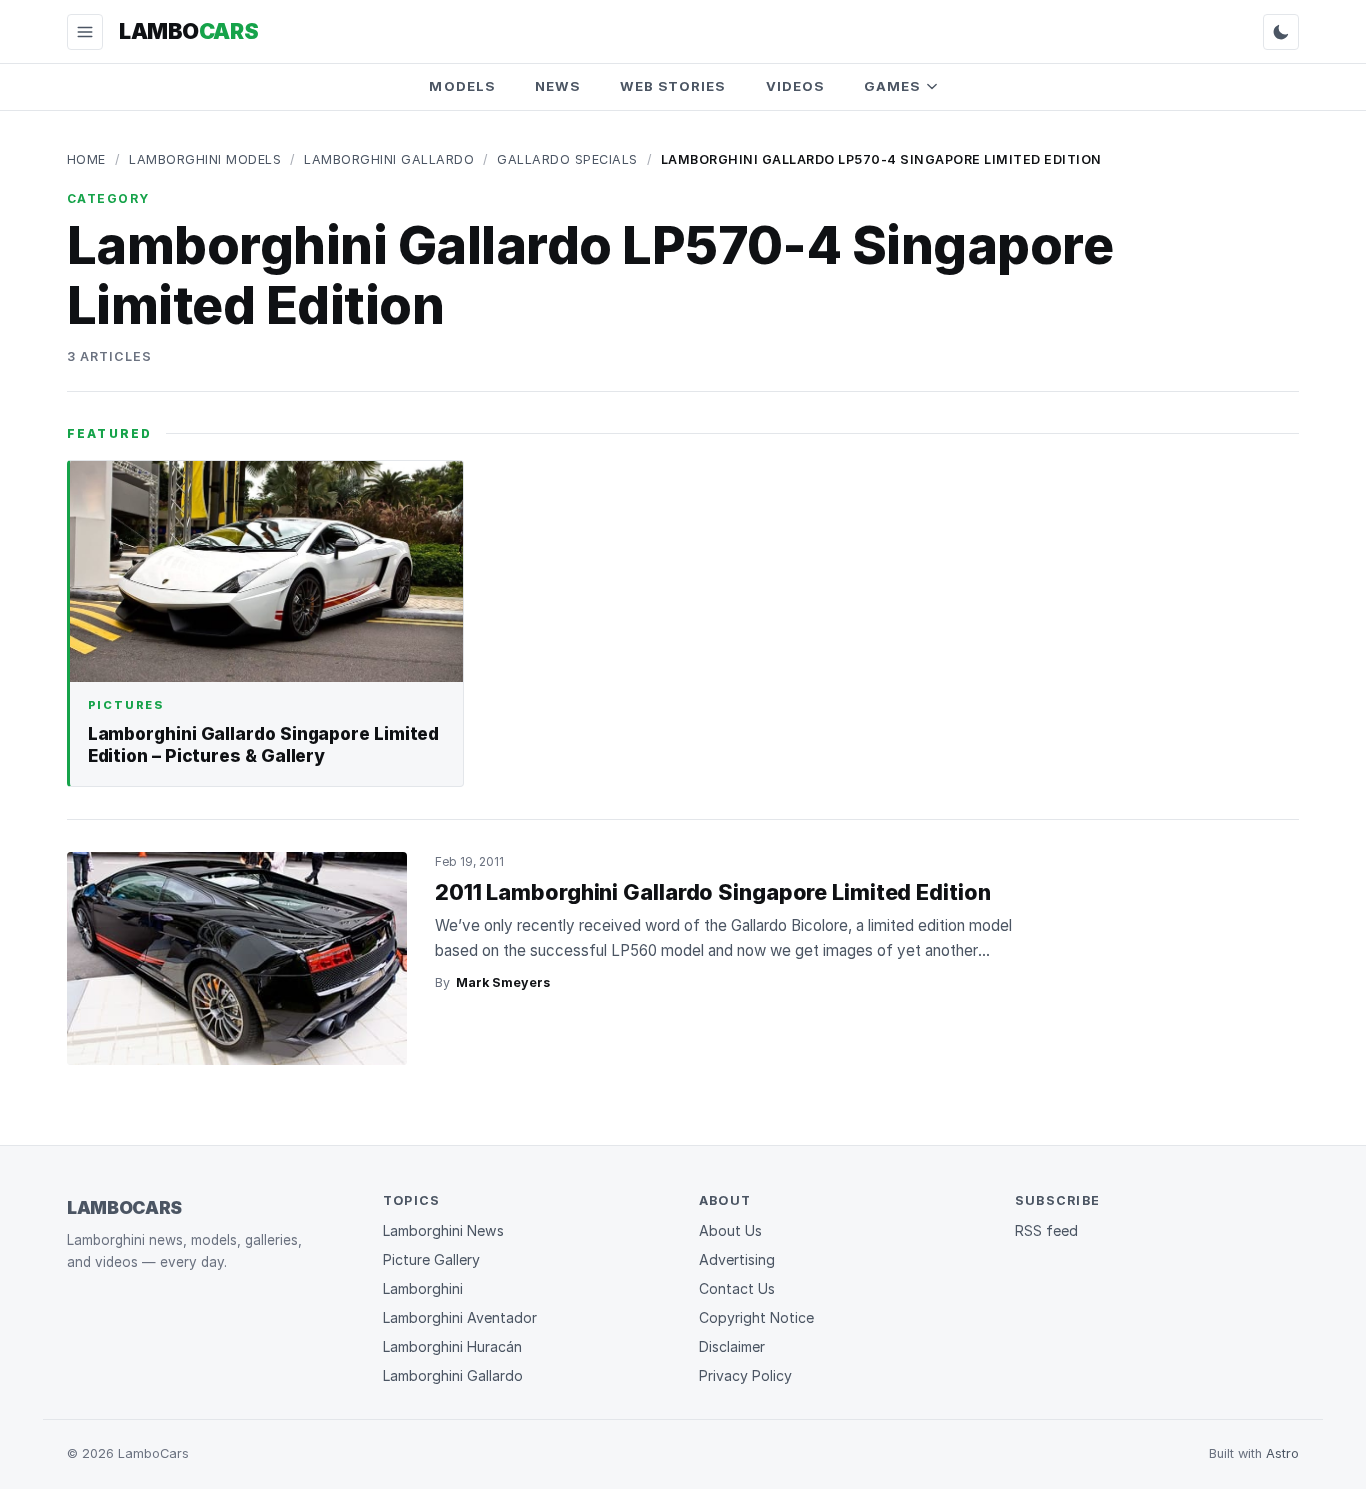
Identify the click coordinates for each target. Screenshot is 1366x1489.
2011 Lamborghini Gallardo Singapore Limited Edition (713, 892)
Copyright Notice (756, 1317)
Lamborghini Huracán (452, 1346)
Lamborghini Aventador (460, 1317)
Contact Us (737, 1288)
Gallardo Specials (567, 159)
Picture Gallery (431, 1259)
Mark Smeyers (503, 982)
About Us (730, 1230)
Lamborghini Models (205, 159)
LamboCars (124, 1207)
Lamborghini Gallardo (389, 159)
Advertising (737, 1259)
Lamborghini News (443, 1230)
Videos (795, 86)
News (557, 86)
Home (86, 159)
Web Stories (673, 86)
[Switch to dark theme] (1281, 32)
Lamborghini (423, 1288)
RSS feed (1046, 1230)
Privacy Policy (745, 1375)
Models (461, 86)
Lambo (188, 31)
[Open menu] (85, 32)
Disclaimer (732, 1346)
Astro (1282, 1453)
